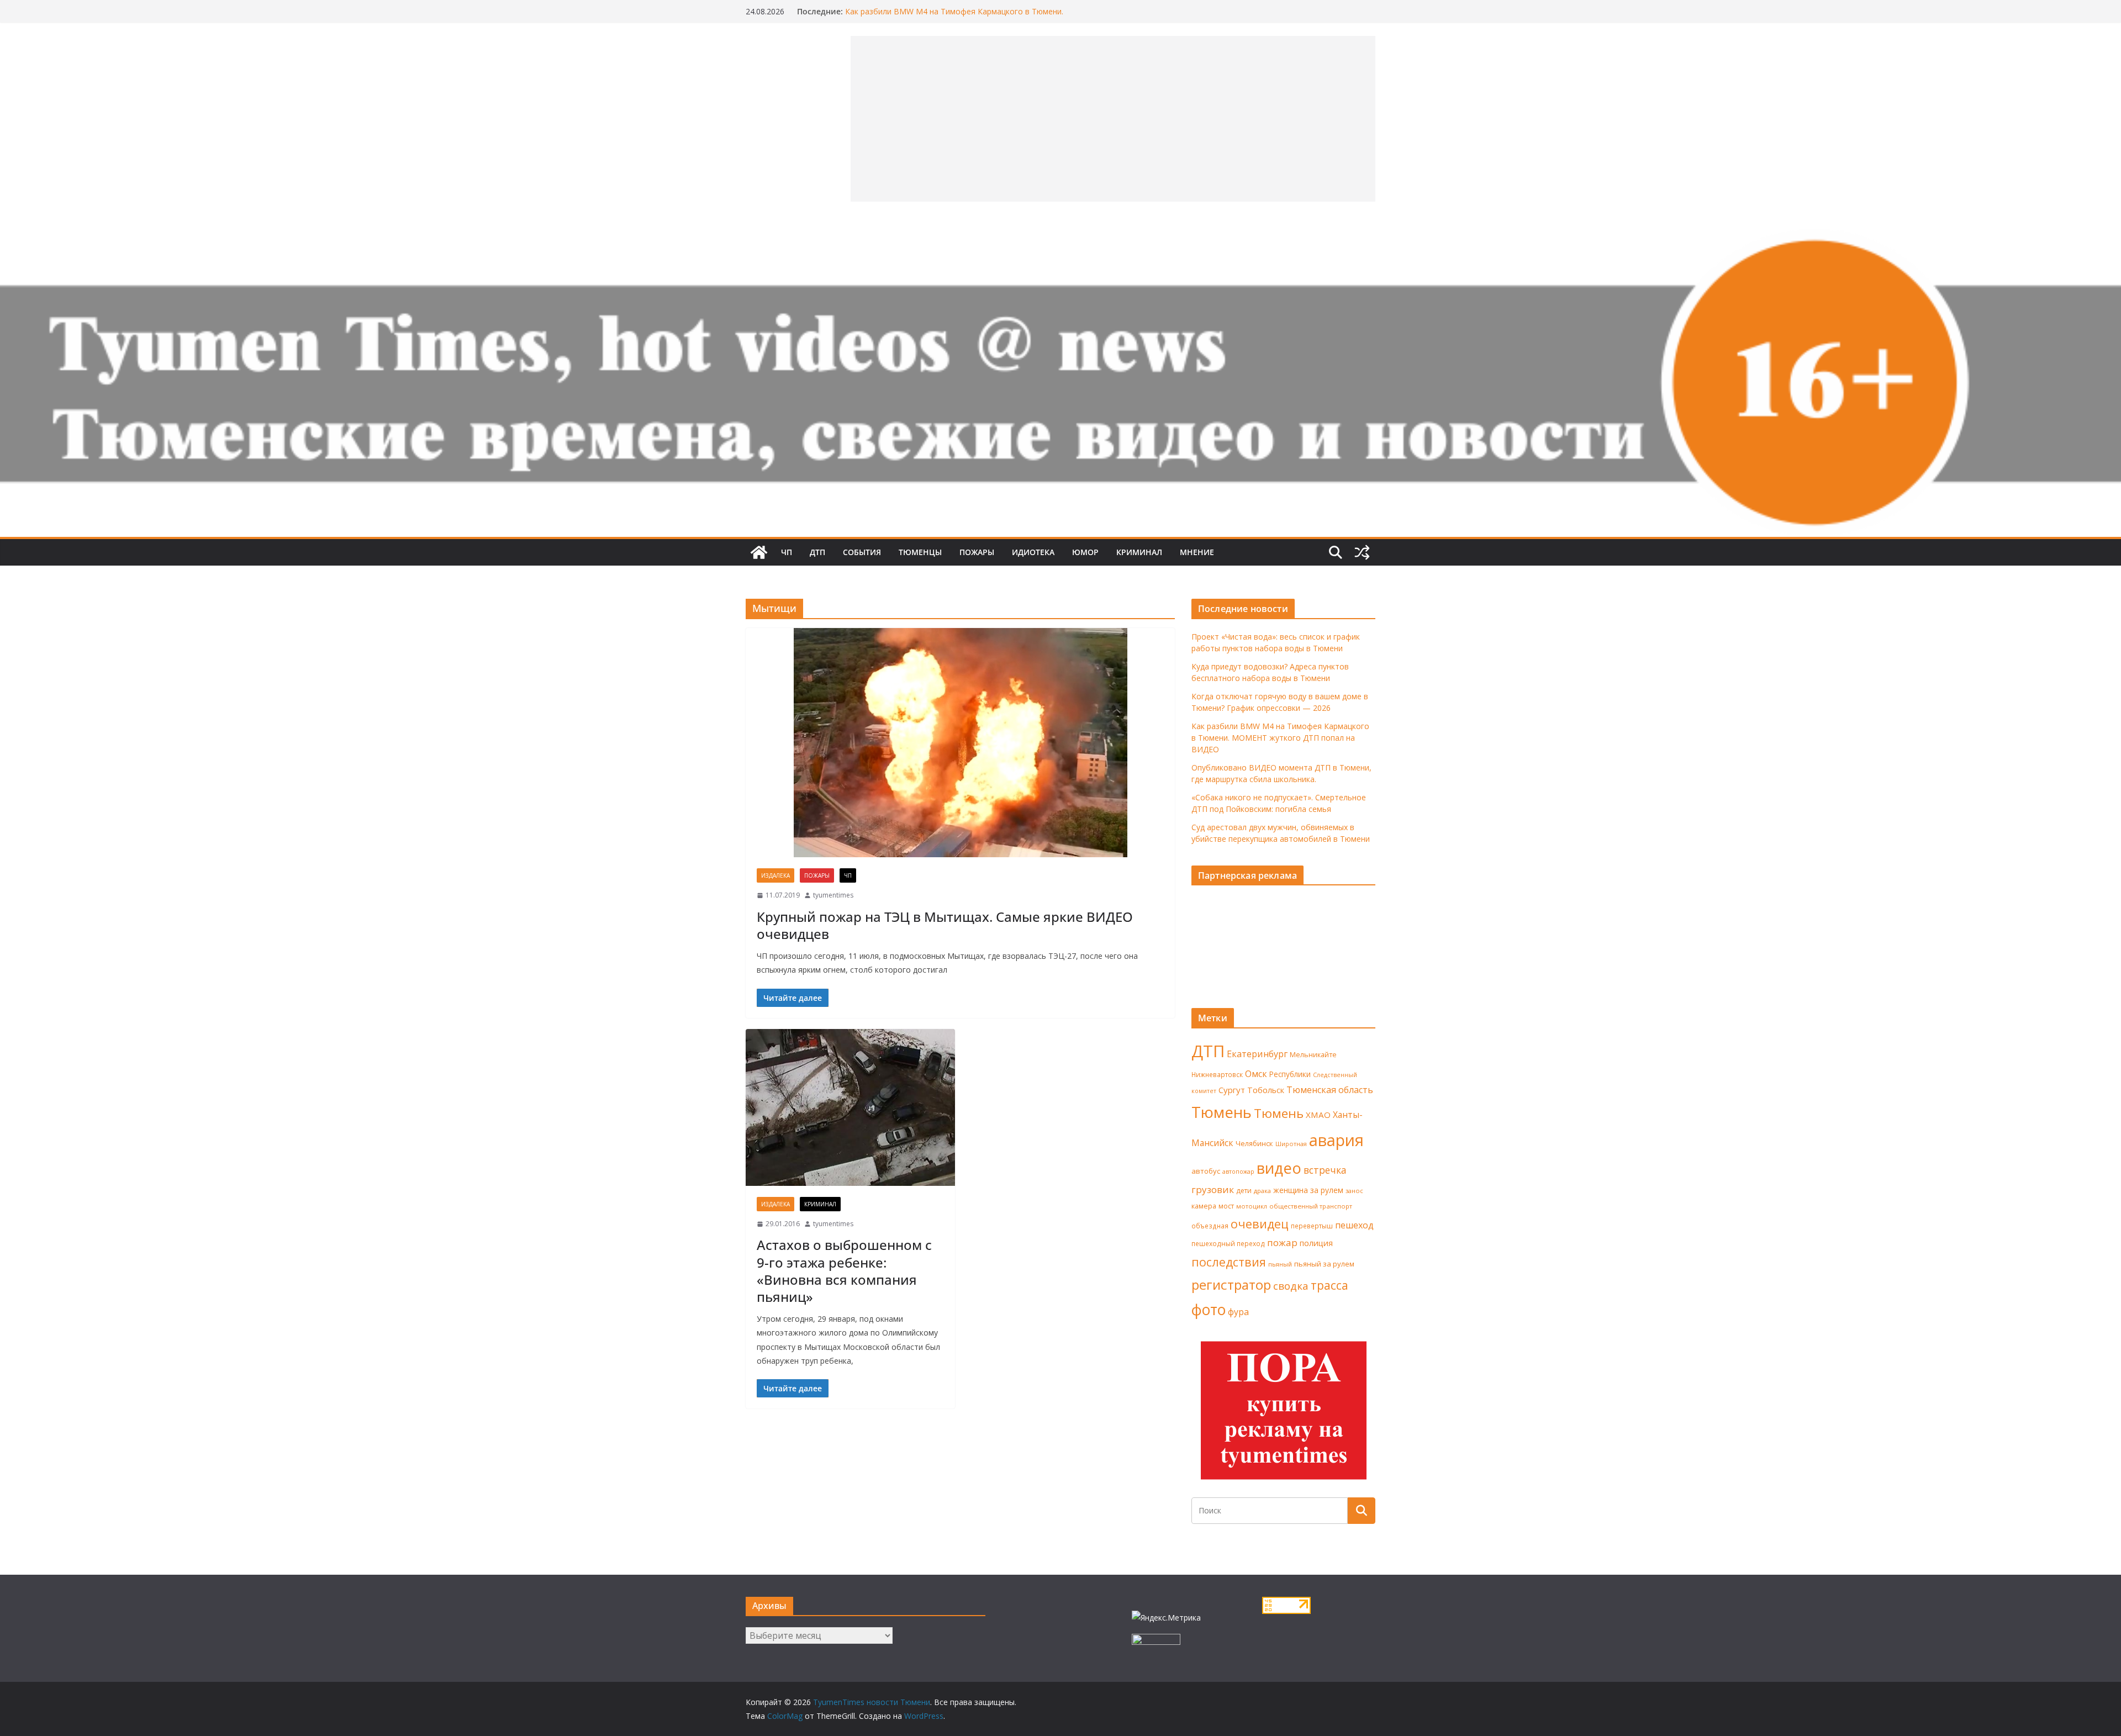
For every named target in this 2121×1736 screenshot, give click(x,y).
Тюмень (1222, 1112)
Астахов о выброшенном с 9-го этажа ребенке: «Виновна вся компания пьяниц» (844, 1271)
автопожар (1238, 1172)
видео (1279, 1168)
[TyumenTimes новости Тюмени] (759, 552)
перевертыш (1312, 1226)
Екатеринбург (1257, 1054)
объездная (1210, 1226)
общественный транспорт (1311, 1206)
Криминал (1139, 552)
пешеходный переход (1228, 1244)
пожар (1282, 1242)
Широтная (1291, 1144)
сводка (1291, 1286)
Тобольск (1266, 1090)
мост (1226, 1206)
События (862, 552)
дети (1244, 1191)
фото (1209, 1310)
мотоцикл (1252, 1206)
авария (1336, 1140)
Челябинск (1254, 1143)
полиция (1316, 1243)
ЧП (787, 552)
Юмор (1085, 552)
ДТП (817, 552)
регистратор (1231, 1284)
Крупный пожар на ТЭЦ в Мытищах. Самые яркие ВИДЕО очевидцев (945, 925)
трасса (1329, 1285)
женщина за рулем (1308, 1190)
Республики (1290, 1074)
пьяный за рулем (1324, 1264)
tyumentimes (833, 895)
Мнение (1197, 552)
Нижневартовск (1217, 1074)
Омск (1256, 1074)
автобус (1206, 1171)
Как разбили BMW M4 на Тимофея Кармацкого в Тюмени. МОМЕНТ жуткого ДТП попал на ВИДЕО (954, 17)
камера (1204, 1206)
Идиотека (1033, 552)
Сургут (1232, 1090)
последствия (1229, 1262)
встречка (1325, 1170)
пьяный (1280, 1264)
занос (1354, 1191)
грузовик (1213, 1189)
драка (1262, 1191)
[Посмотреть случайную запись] (1362, 552)
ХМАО (1318, 1115)
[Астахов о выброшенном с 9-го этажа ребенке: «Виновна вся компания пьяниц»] (850, 1107)
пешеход (1354, 1225)
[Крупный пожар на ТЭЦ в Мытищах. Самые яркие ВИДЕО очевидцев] (960, 743)
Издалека (775, 875)
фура (1238, 1312)
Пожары (977, 552)
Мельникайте (1313, 1055)
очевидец (1260, 1224)
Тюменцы (920, 552)
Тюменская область (1330, 1090)
